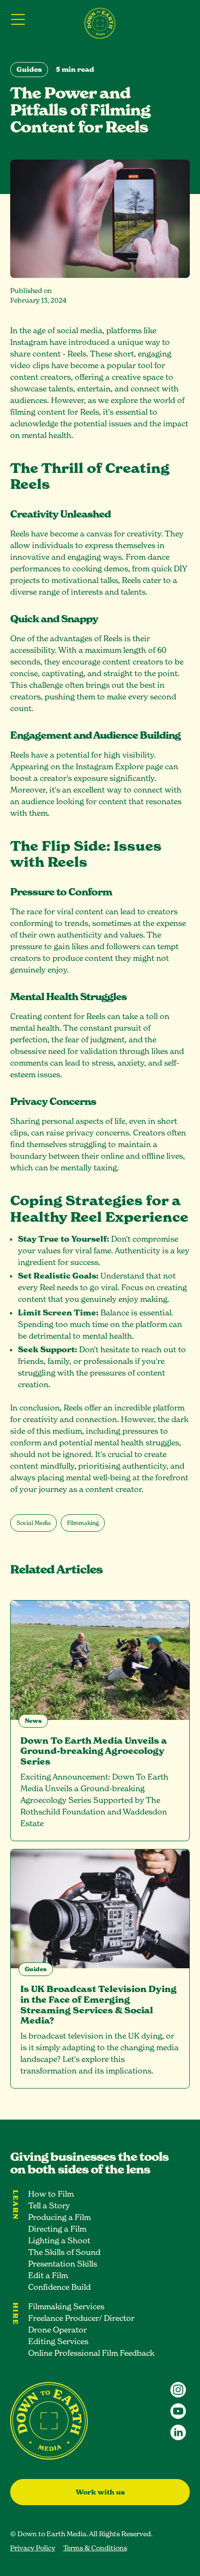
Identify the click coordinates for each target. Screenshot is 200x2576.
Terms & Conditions (95, 2548)
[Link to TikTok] (178, 2411)
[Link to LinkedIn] (178, 2432)
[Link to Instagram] (178, 2390)
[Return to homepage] (100, 23)
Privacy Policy (33, 2548)
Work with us (100, 2492)
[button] (20, 19)
